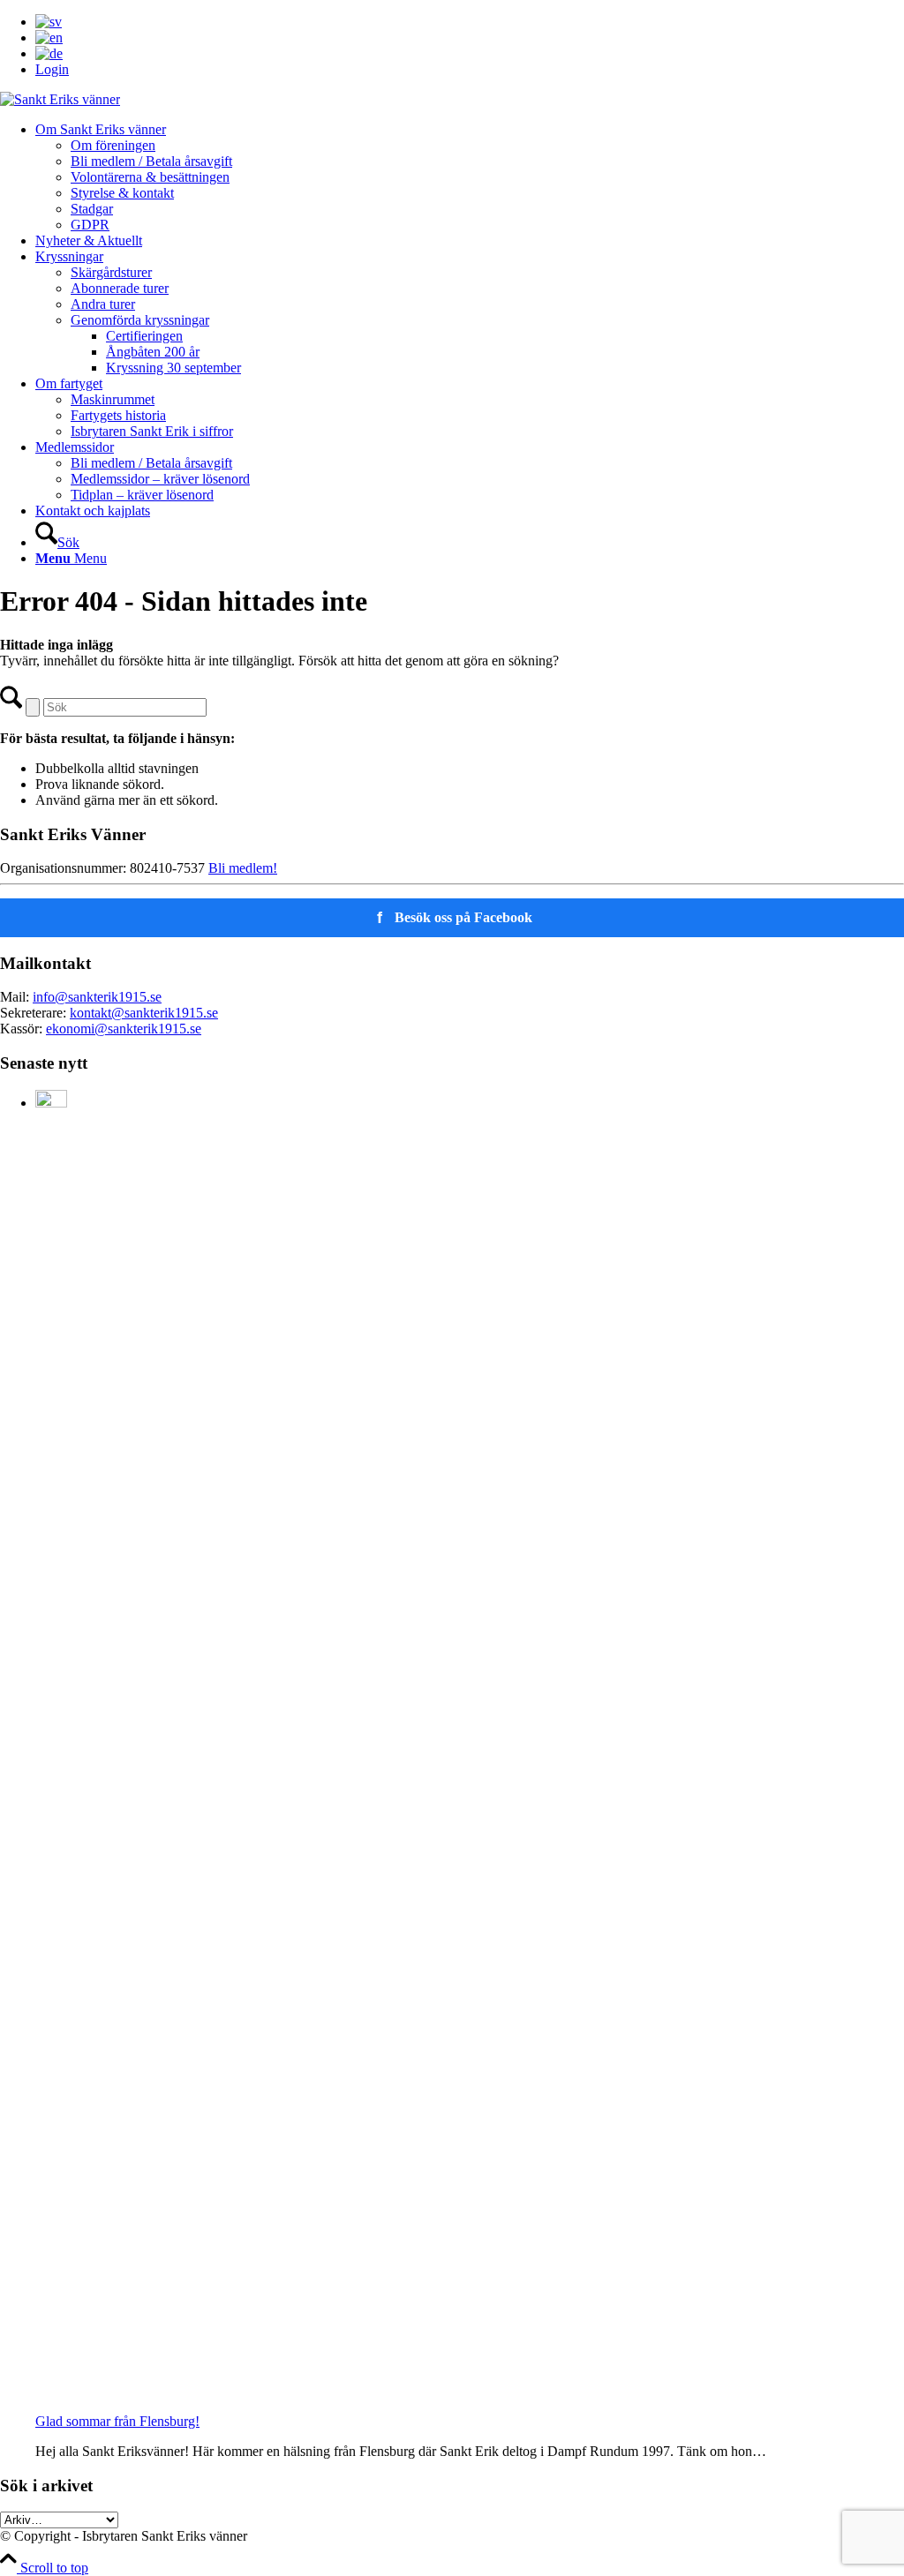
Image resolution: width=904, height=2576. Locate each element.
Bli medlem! (243, 868)
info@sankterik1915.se (97, 997)
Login (52, 69)
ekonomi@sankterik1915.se (124, 1029)
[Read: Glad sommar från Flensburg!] (51, 1103)
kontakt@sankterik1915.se (144, 1013)
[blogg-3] (60, 99)
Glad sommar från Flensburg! (117, 2421)
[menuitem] (470, 22)
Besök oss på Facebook (455, 918)
